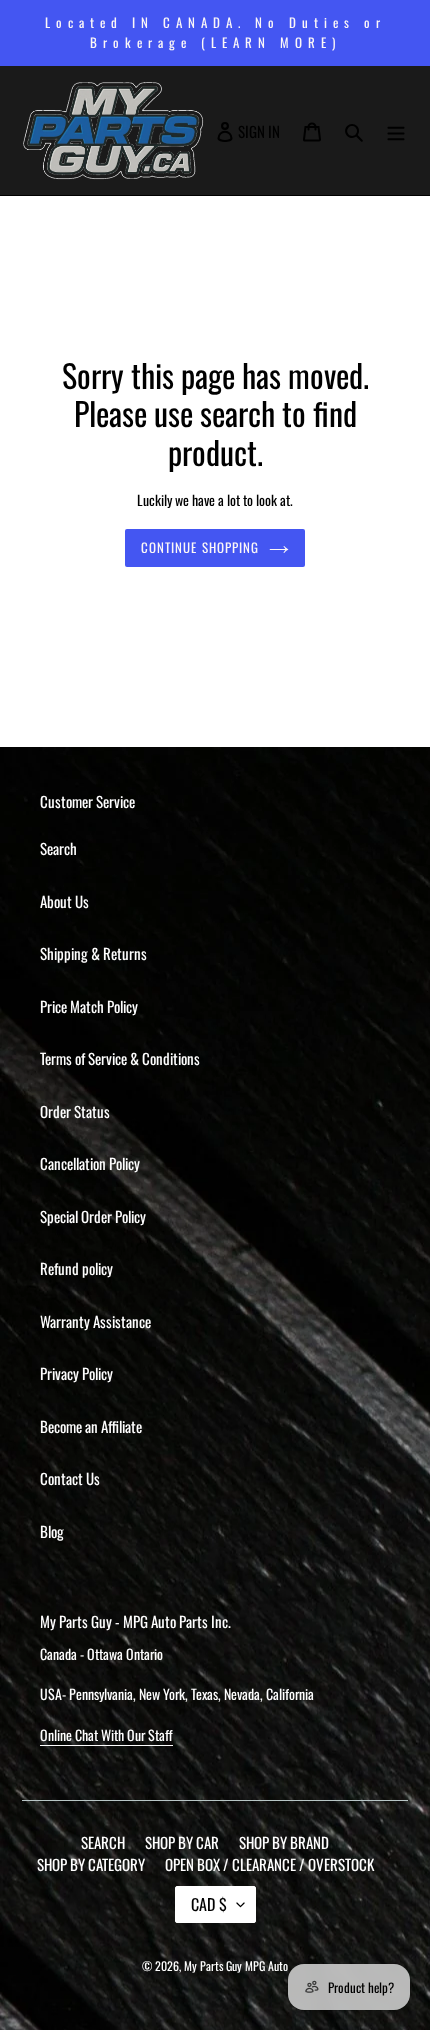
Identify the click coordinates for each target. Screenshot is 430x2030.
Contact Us (70, 1478)
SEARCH (103, 1842)
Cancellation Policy (90, 1163)
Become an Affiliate (91, 1426)
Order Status (75, 1111)
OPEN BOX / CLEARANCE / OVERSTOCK (269, 1864)
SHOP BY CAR (182, 1842)
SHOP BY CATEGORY (91, 1864)
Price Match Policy (89, 1006)
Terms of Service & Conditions (120, 1058)
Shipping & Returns (93, 953)
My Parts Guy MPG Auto (236, 1965)
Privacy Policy (76, 1373)
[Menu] (396, 131)
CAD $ (209, 1904)
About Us (64, 901)
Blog (52, 1531)
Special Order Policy (93, 1216)
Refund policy (76, 1268)
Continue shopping (200, 547)
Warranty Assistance (95, 1321)
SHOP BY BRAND (284, 1842)
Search (58, 848)
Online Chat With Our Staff (106, 1734)
